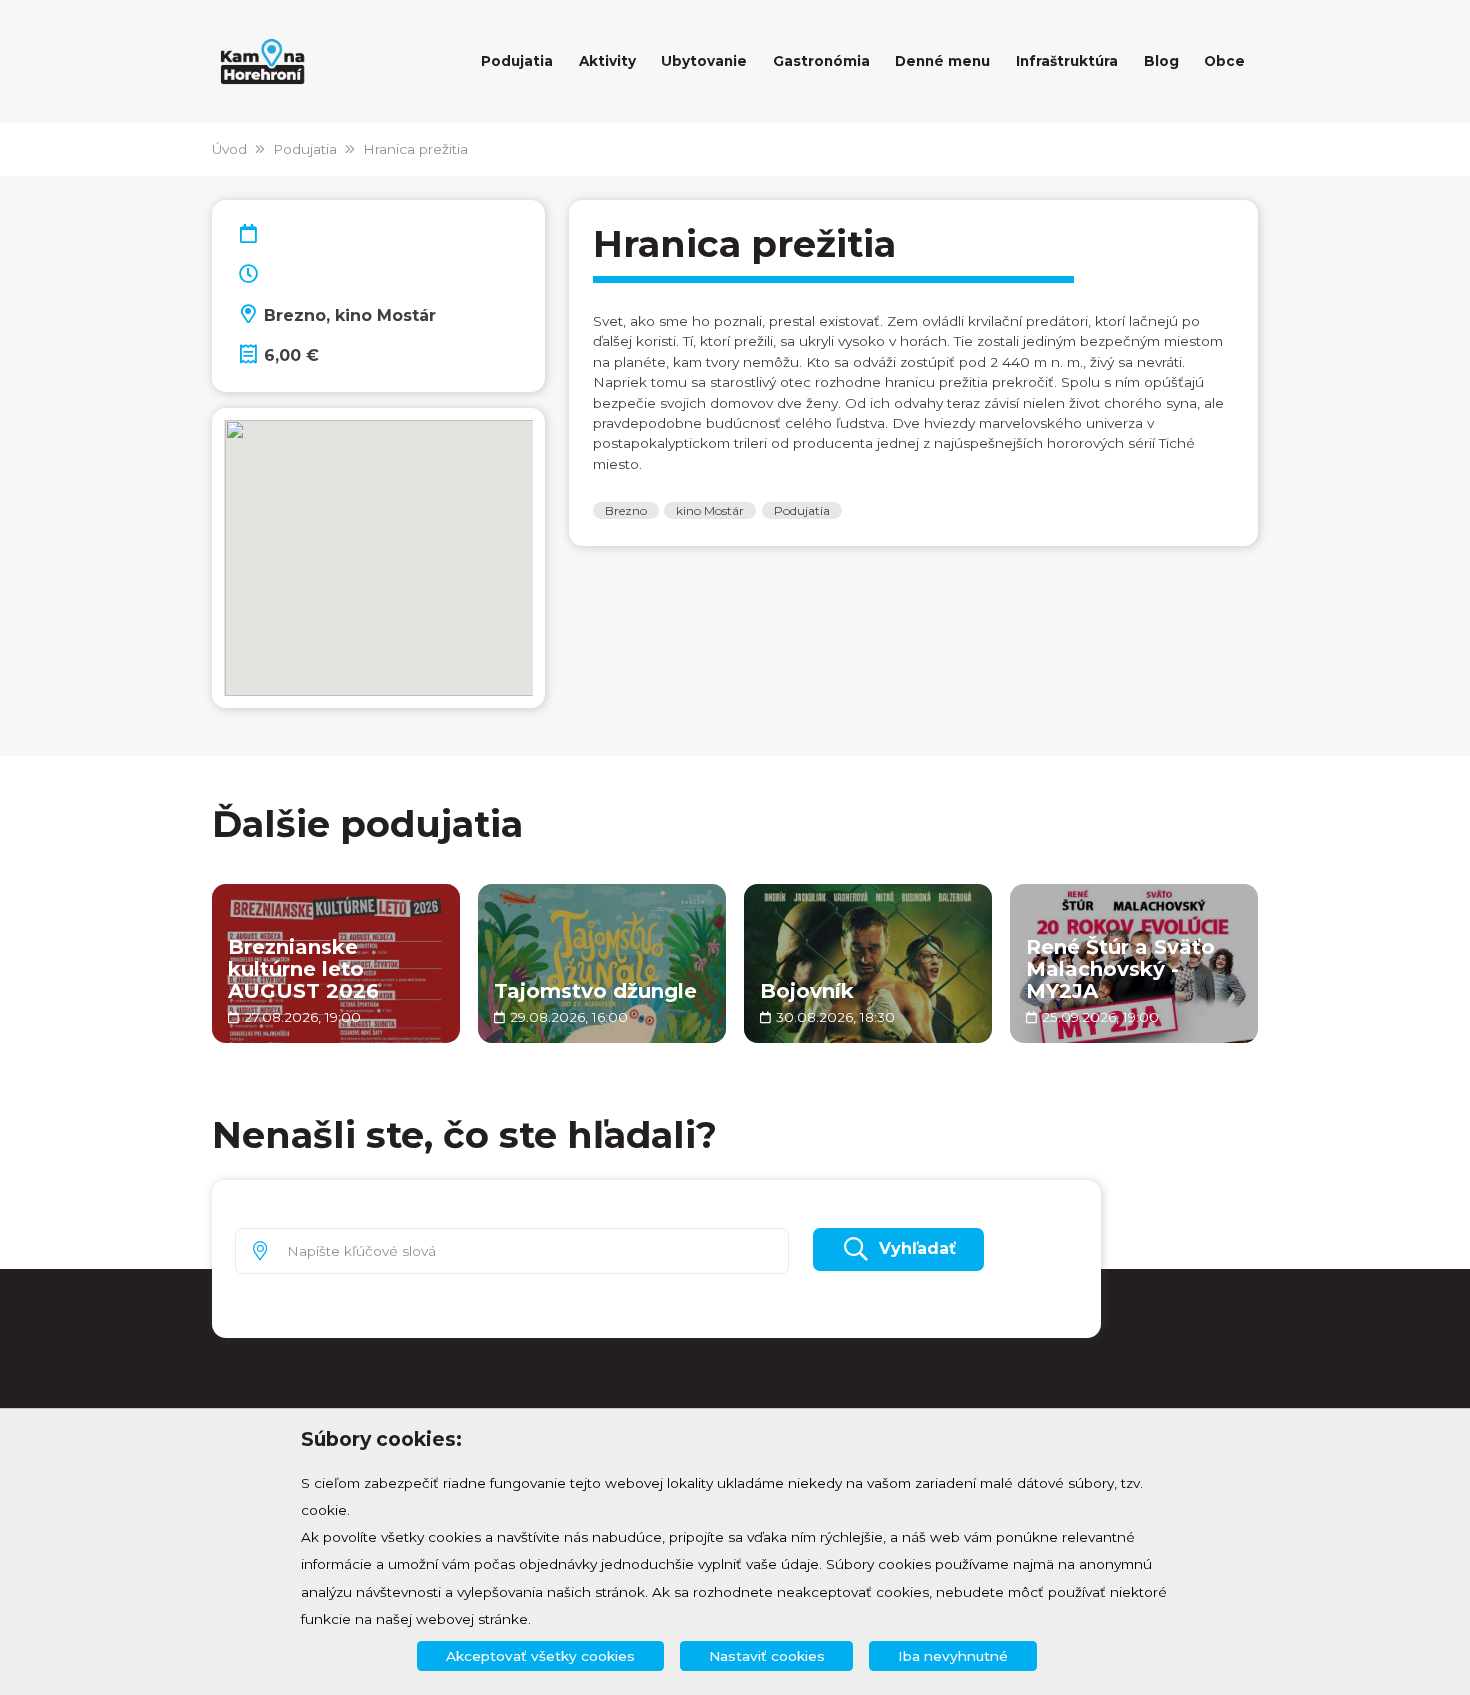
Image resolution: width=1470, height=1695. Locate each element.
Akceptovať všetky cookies (540, 1656)
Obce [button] (1224, 61)
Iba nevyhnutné (953, 1656)
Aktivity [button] (607, 61)
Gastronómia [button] (821, 61)
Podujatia (305, 149)
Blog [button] (1161, 61)
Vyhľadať (917, 1248)
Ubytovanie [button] (704, 61)
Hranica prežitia (415, 149)
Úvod (229, 149)
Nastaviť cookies (767, 1656)
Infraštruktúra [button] (1067, 61)
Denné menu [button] (942, 61)
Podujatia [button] (517, 61)
